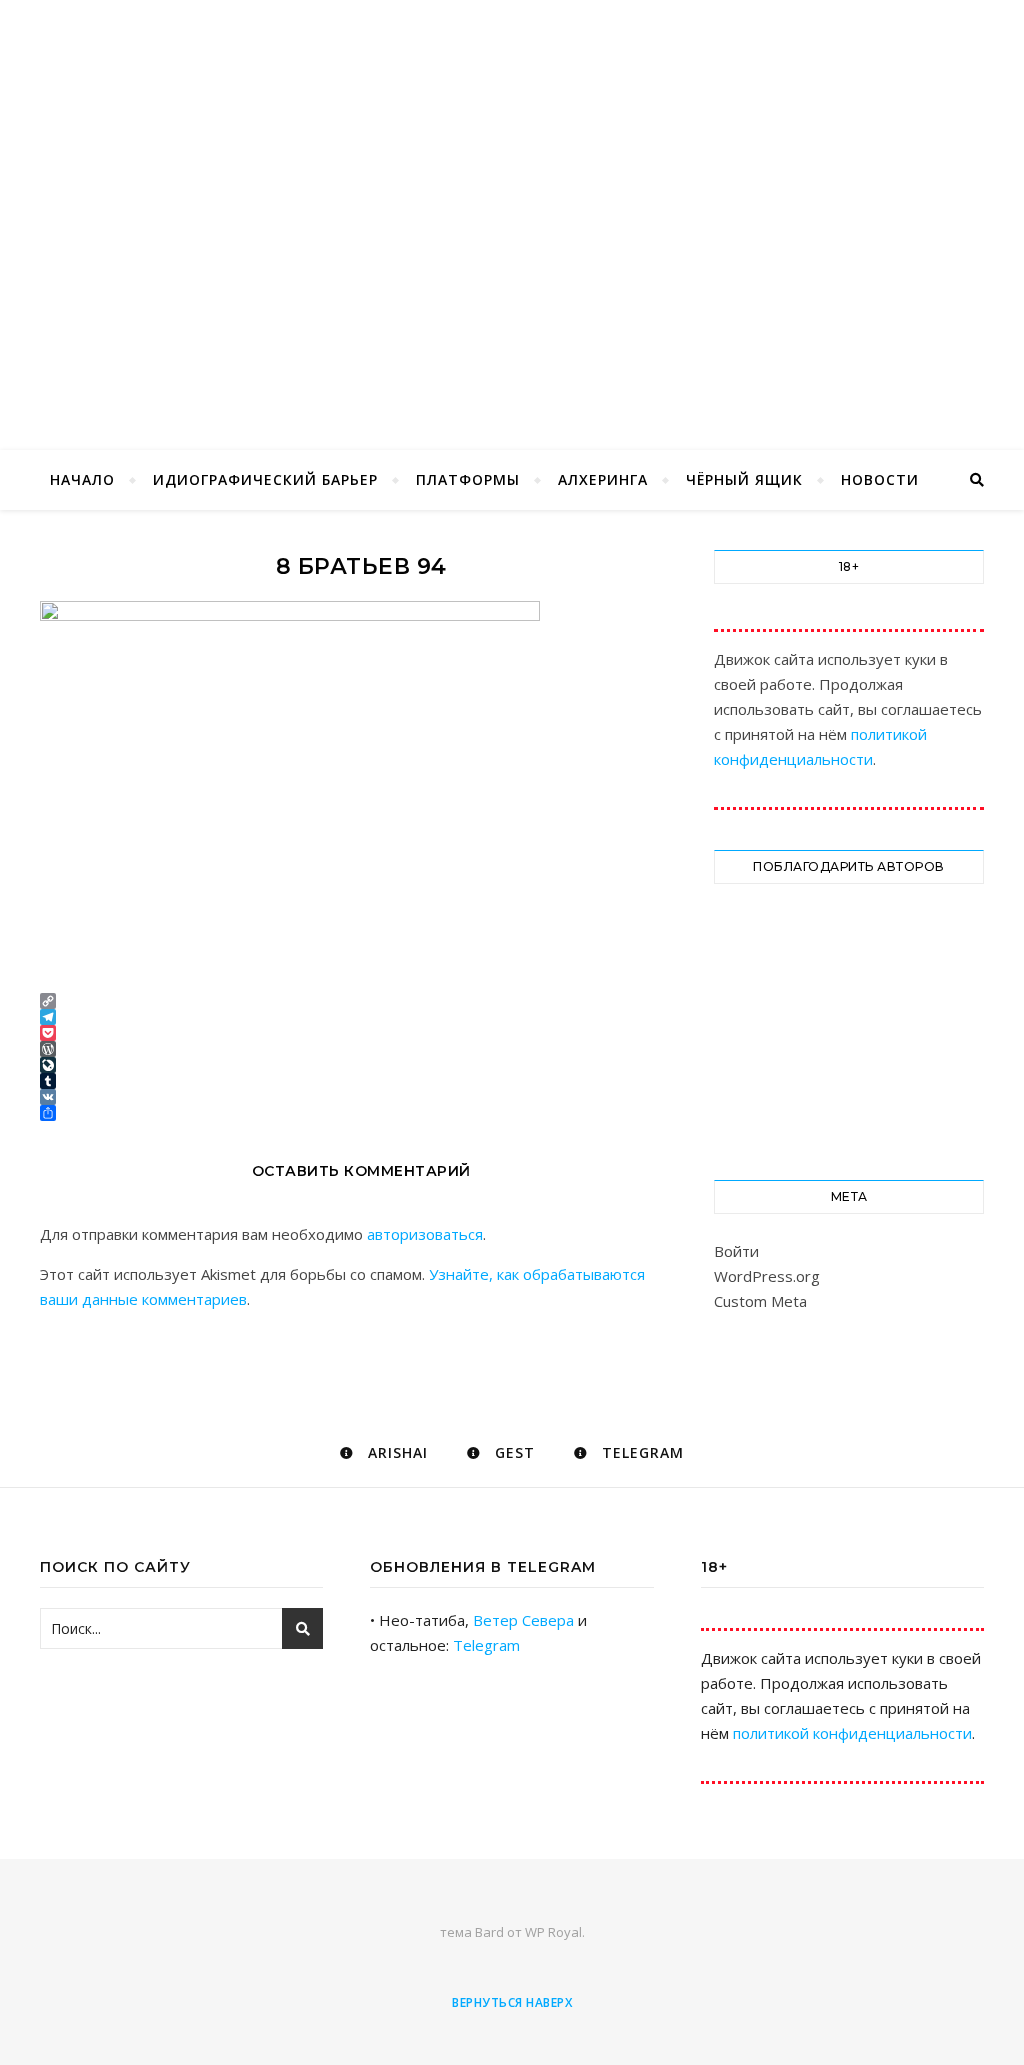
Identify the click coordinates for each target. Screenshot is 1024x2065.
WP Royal (553, 1932)
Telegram (486, 1645)
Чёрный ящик (744, 479)
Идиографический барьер (265, 479)
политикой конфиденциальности (852, 1733)
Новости (880, 479)
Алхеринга (603, 479)
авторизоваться (425, 1234)
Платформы (468, 479)
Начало (82, 479)
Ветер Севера (523, 1620)
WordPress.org (767, 1276)
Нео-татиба (512, 192)
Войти (736, 1251)
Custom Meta (760, 1301)
